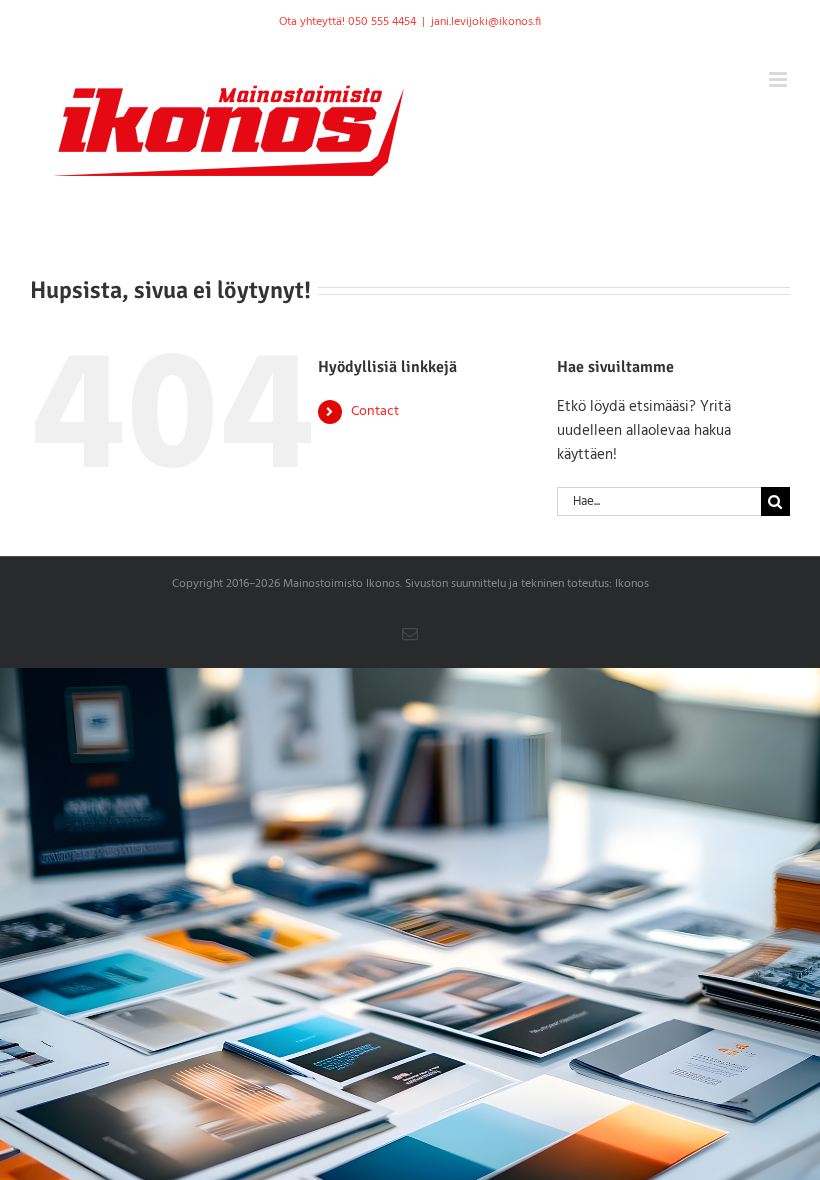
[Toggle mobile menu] (779, 79)
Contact (375, 411)
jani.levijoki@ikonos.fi (486, 22)
